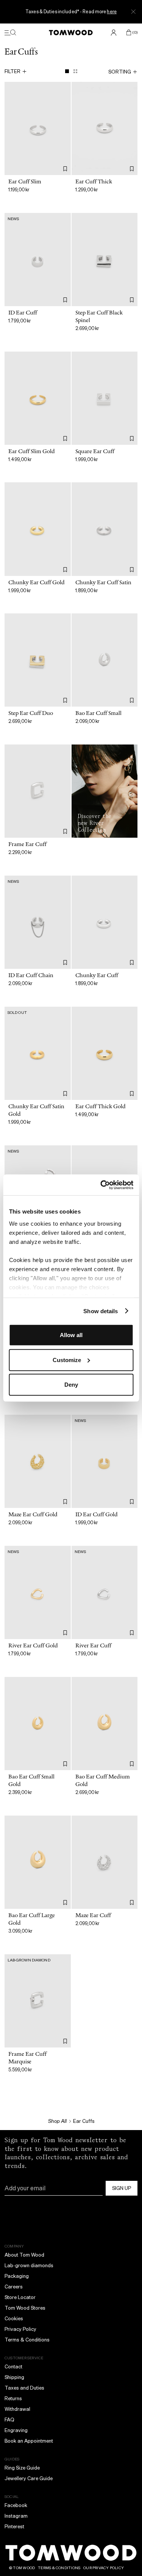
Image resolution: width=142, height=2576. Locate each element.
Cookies (14, 2319)
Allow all (71, 1335)
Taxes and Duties (24, 2388)
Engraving (16, 2430)
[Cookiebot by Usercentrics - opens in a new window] (101, 1185)
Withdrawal (17, 2409)
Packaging (17, 2276)
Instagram (16, 2516)
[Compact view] (75, 71)
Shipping (14, 2377)
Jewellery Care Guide (29, 2478)
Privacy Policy (20, 2329)
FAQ (9, 2420)
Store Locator (20, 2297)
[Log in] (114, 33)
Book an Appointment (29, 2441)
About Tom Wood (24, 2255)
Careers (14, 2287)
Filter (12, 71)
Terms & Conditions (27, 2340)
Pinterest (14, 2527)
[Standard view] (67, 71)
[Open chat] (130, 2521)
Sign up (122, 2188)
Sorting (120, 72)
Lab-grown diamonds (29, 2266)
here (112, 12)
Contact (13, 2367)
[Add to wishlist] (65, 169)
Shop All (57, 2121)
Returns (13, 2398)
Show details (101, 1311)
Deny (71, 1385)
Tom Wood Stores (25, 2308)
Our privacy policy (104, 2568)
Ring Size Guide (22, 2468)
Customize (67, 1360)
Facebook (16, 2505)
